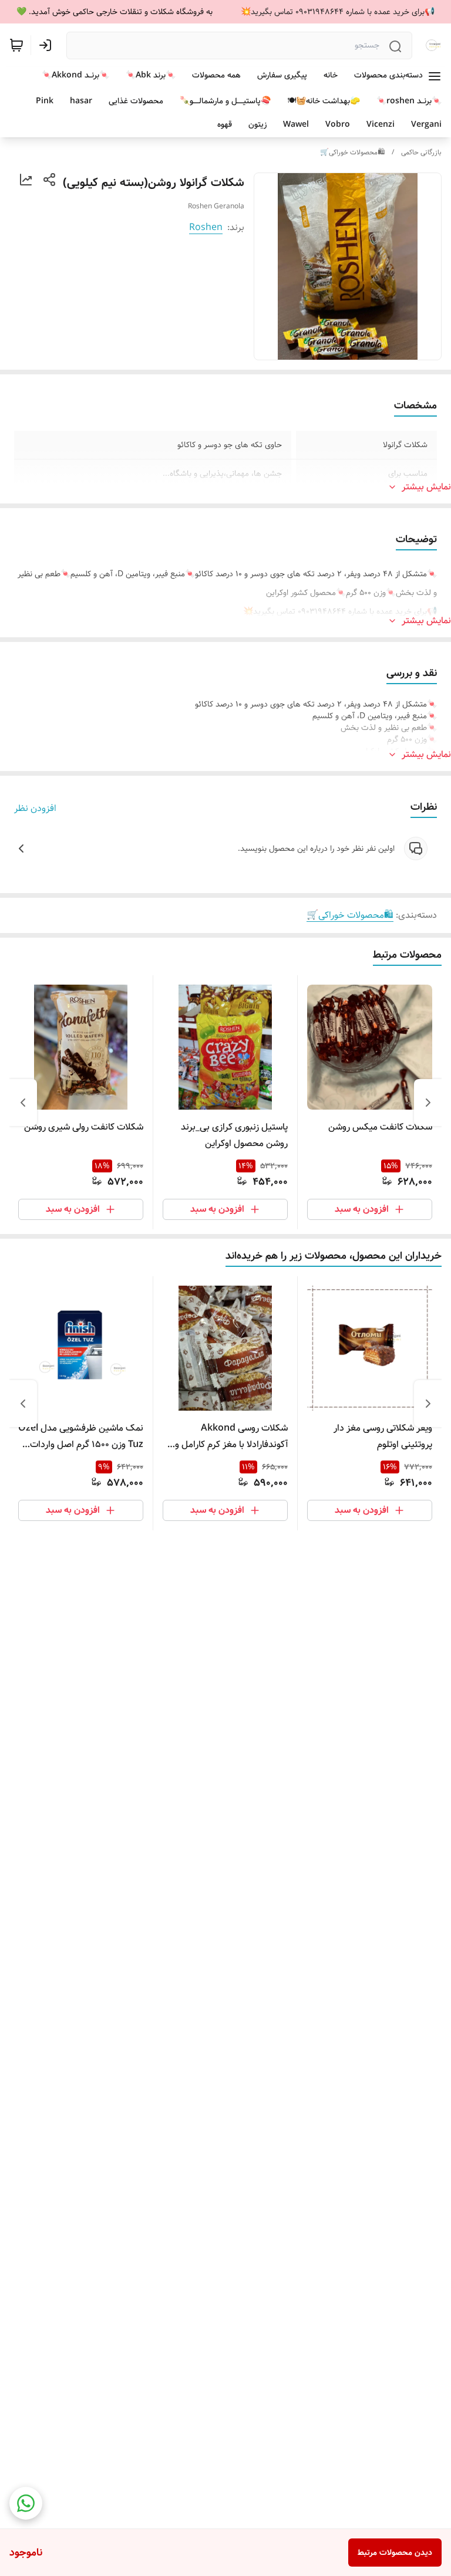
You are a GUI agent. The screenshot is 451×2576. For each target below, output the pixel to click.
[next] (23, 1103)
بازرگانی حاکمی (421, 152)
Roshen (206, 227)
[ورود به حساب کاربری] (48, 45)
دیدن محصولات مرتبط (395, 2553)
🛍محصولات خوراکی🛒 (352, 152)
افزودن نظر (35, 809)
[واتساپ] (26, 2503)
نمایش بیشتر (426, 487)
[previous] (428, 1103)
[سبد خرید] (16, 45)
